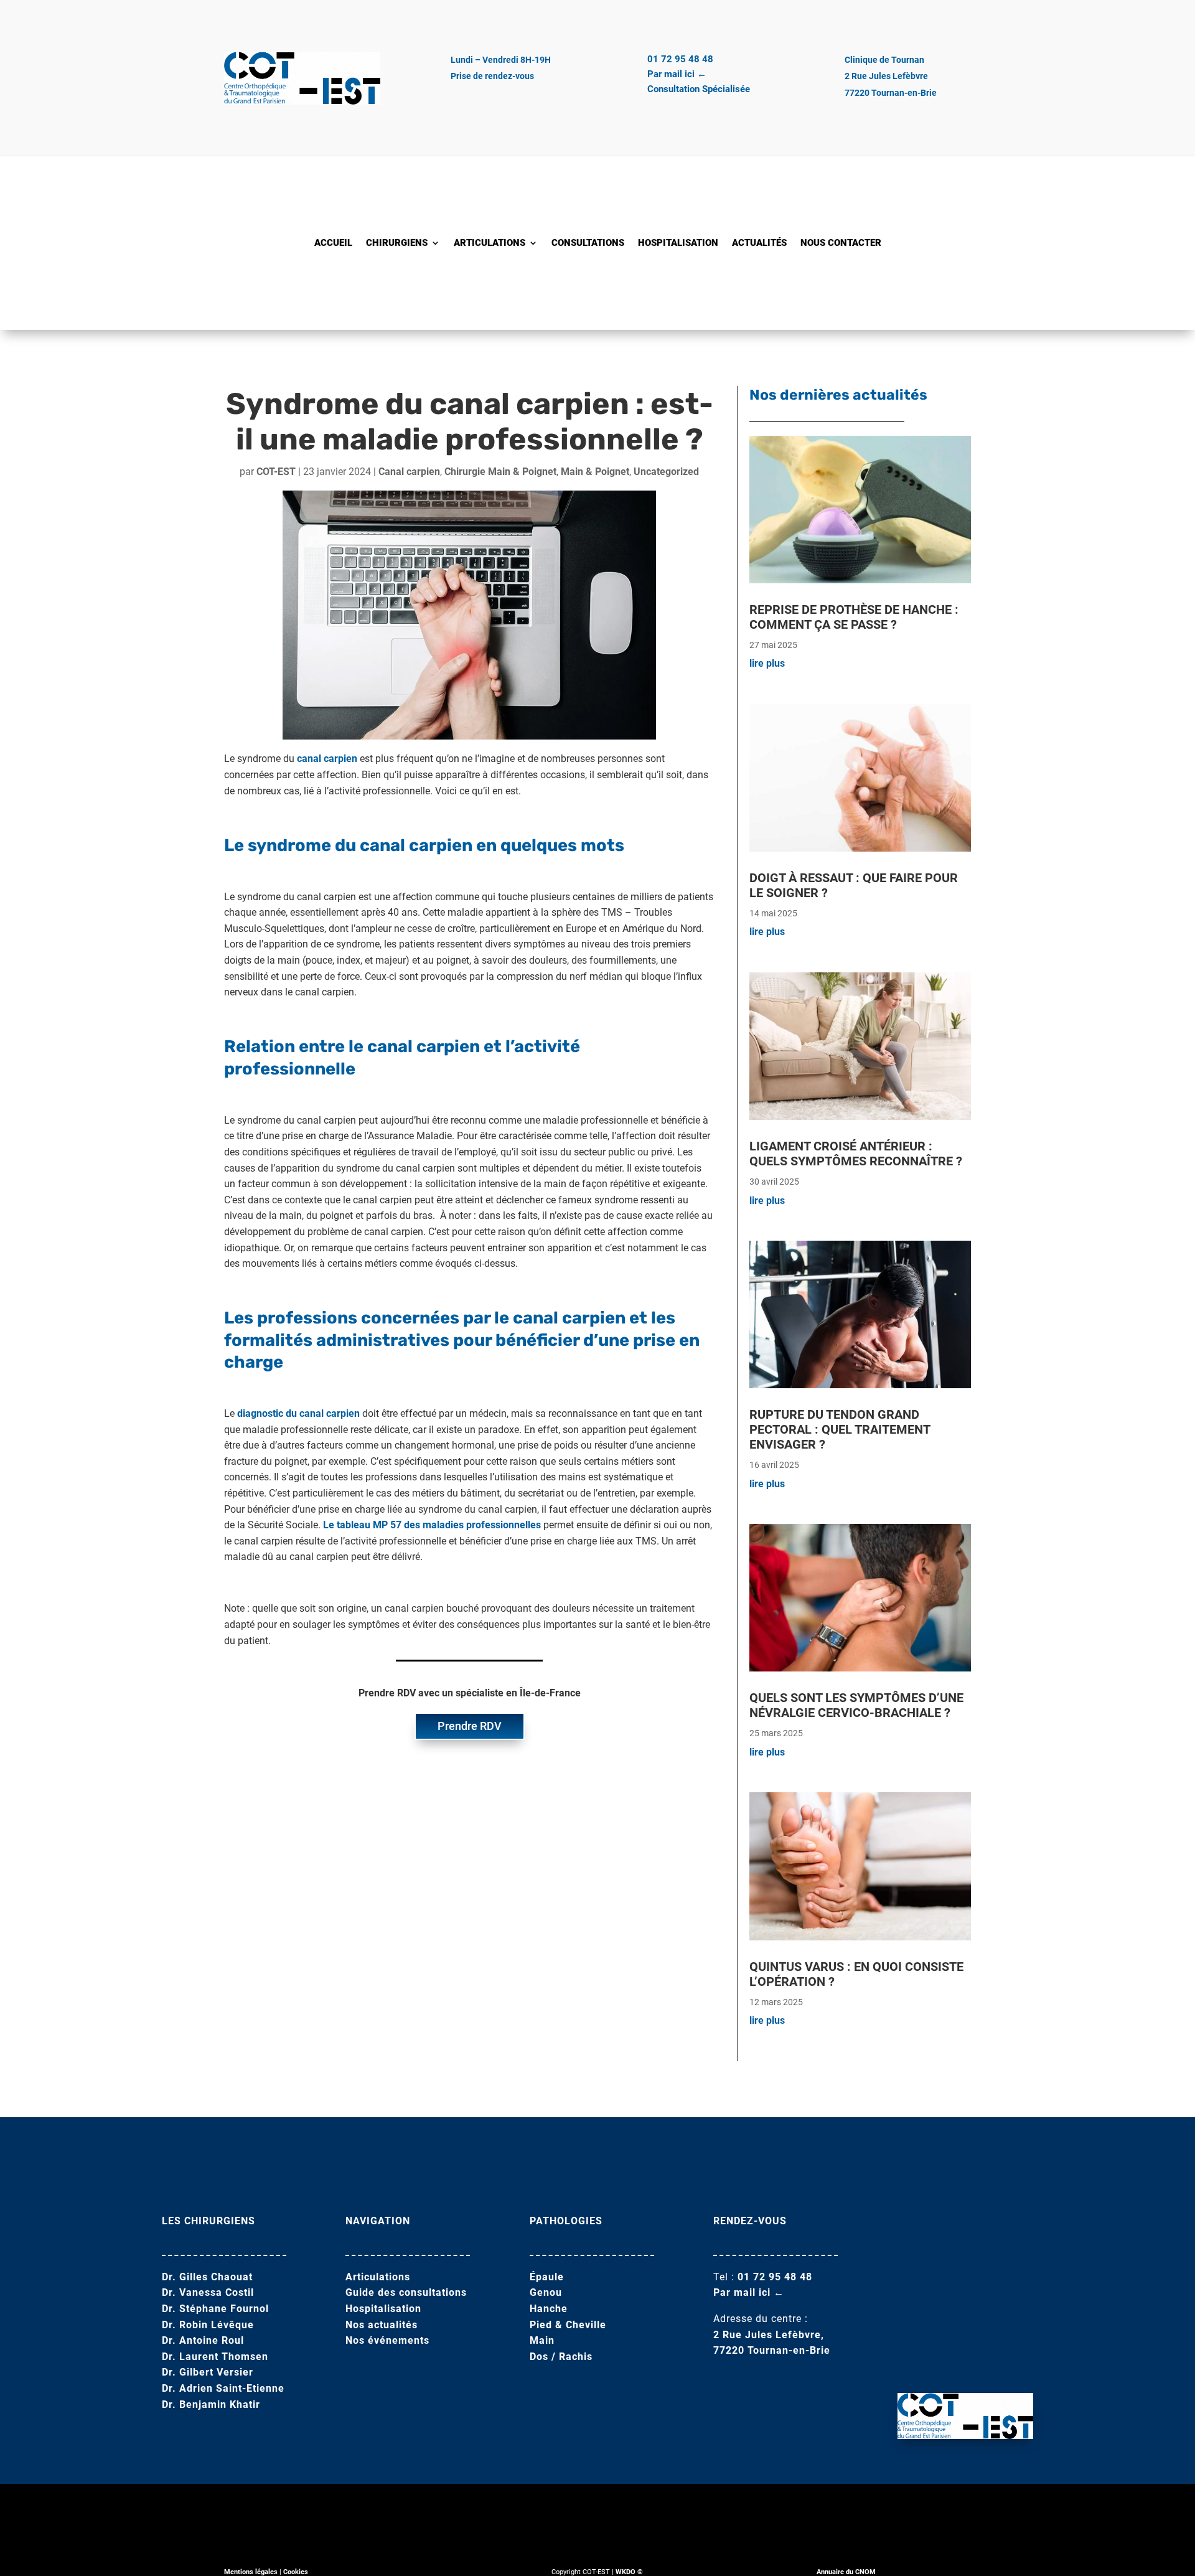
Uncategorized (666, 472)
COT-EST (276, 472)
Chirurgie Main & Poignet (500, 472)
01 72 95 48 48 (680, 59)
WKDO (626, 2572)
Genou (546, 2292)
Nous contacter (841, 243)
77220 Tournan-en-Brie (891, 93)
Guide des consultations (406, 2292)
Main (542, 2340)
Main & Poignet (595, 472)
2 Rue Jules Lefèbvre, (769, 2335)
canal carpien (327, 759)
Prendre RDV (470, 1726)
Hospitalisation (678, 243)
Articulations (490, 243)
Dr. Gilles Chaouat (207, 2277)
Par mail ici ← (677, 74)
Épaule (547, 2277)
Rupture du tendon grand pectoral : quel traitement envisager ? (840, 1429)
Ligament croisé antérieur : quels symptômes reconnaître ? (856, 1154)
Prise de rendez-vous (492, 76)
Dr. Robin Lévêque (208, 2325)
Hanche (549, 2309)
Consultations (588, 243)
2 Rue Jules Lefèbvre (886, 76)
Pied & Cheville (568, 2325)
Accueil (333, 243)
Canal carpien (409, 472)
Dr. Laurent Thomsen (215, 2357)
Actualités (759, 243)
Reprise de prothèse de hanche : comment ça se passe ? (854, 617)
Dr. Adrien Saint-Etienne (223, 2388)
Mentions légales (251, 2572)
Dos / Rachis (561, 2357)
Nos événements (387, 2340)
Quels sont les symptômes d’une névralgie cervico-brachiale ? (856, 1705)
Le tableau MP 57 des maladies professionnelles (432, 1525)
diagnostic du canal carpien (298, 1413)
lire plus (767, 663)
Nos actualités (382, 2325)
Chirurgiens (397, 243)
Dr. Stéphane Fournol (215, 2309)
